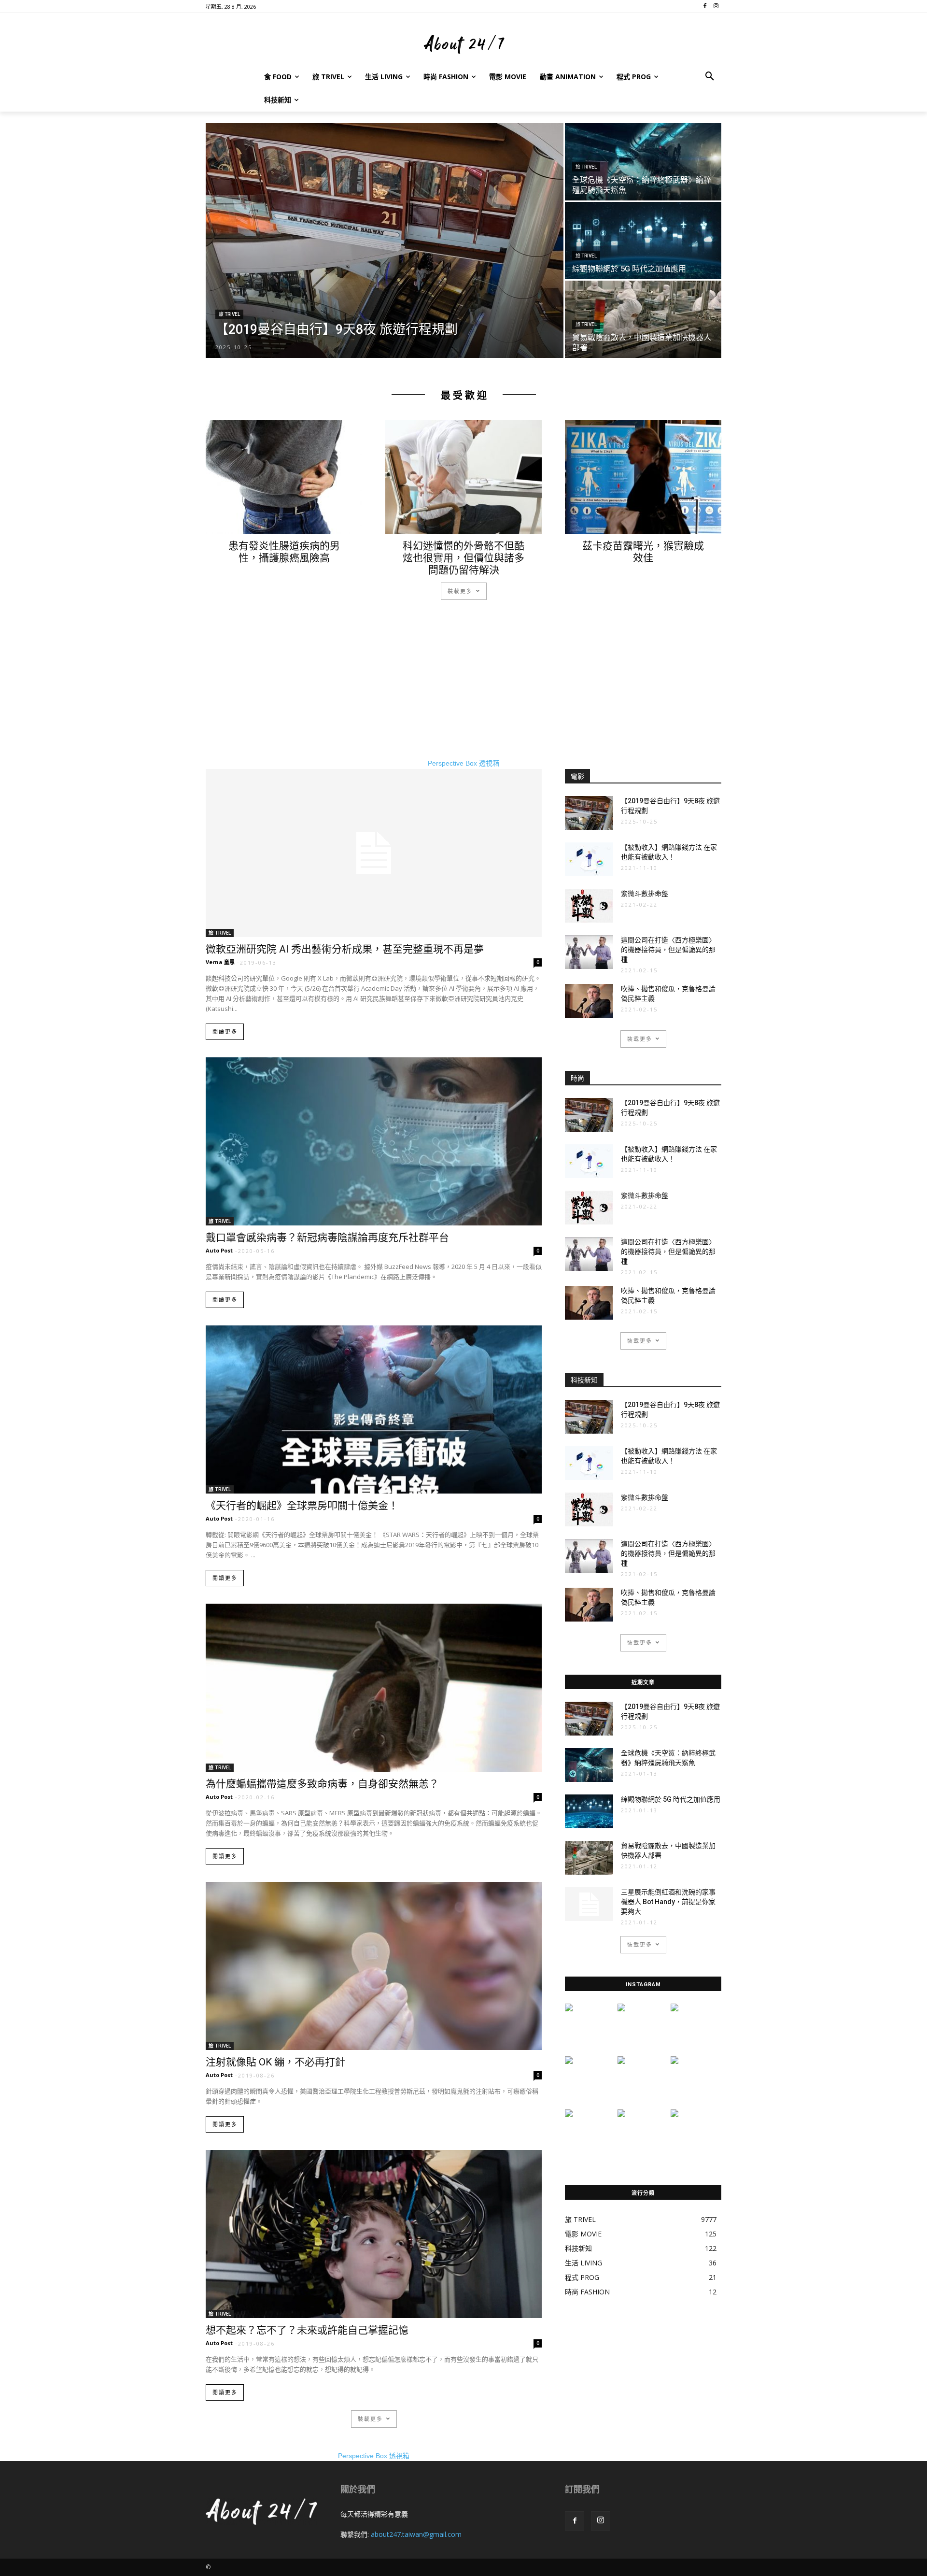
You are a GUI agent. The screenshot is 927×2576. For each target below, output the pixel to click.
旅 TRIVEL (229, 314)
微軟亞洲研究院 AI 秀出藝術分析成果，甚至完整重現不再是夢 (345, 949)
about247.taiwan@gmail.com (416, 2534)
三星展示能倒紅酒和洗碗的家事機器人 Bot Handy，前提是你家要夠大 (668, 1902)
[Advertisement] (463, 691)
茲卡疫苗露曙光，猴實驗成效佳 (643, 552)
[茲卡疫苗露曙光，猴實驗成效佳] (643, 477)
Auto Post (219, 1250)
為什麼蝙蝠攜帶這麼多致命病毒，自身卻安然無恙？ (322, 1784)
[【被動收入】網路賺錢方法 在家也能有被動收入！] (589, 859)
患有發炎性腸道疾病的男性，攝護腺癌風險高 (284, 552)
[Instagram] (601, 2521)
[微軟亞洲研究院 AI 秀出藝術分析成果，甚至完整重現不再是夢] (374, 853)
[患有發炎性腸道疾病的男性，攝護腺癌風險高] (284, 477)
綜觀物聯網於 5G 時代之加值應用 (671, 1799)
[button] (710, 77)
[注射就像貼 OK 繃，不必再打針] (374, 1966)
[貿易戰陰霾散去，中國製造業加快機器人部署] (643, 319)
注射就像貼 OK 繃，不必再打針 (275, 2062)
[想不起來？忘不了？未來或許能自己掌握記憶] (374, 2234)
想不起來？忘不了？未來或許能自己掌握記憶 (307, 2330)
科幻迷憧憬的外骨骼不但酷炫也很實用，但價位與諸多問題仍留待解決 (463, 558)
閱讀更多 (225, 1032)
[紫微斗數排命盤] (589, 906)
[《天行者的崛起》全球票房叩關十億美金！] (374, 1409)
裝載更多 (460, 591)
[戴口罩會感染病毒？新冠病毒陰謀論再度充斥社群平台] (374, 1141)
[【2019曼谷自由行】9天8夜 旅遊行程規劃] (385, 241)
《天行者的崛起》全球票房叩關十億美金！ (302, 1506)
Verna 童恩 (220, 962)
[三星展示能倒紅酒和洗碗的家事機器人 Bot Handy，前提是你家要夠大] (589, 1904)
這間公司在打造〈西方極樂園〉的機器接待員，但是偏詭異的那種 (668, 950)
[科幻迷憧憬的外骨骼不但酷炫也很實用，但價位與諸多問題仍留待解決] (463, 477)
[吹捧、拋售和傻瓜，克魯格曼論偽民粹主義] (589, 1001)
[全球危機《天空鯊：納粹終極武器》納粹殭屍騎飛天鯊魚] (643, 162)
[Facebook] (575, 2521)
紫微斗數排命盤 (645, 894)
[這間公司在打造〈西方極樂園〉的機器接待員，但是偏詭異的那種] (589, 952)
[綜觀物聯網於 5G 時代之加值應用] (643, 241)
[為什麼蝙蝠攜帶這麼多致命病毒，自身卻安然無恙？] (374, 1688)
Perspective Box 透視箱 (463, 763)
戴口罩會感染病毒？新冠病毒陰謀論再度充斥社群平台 (327, 1238)
